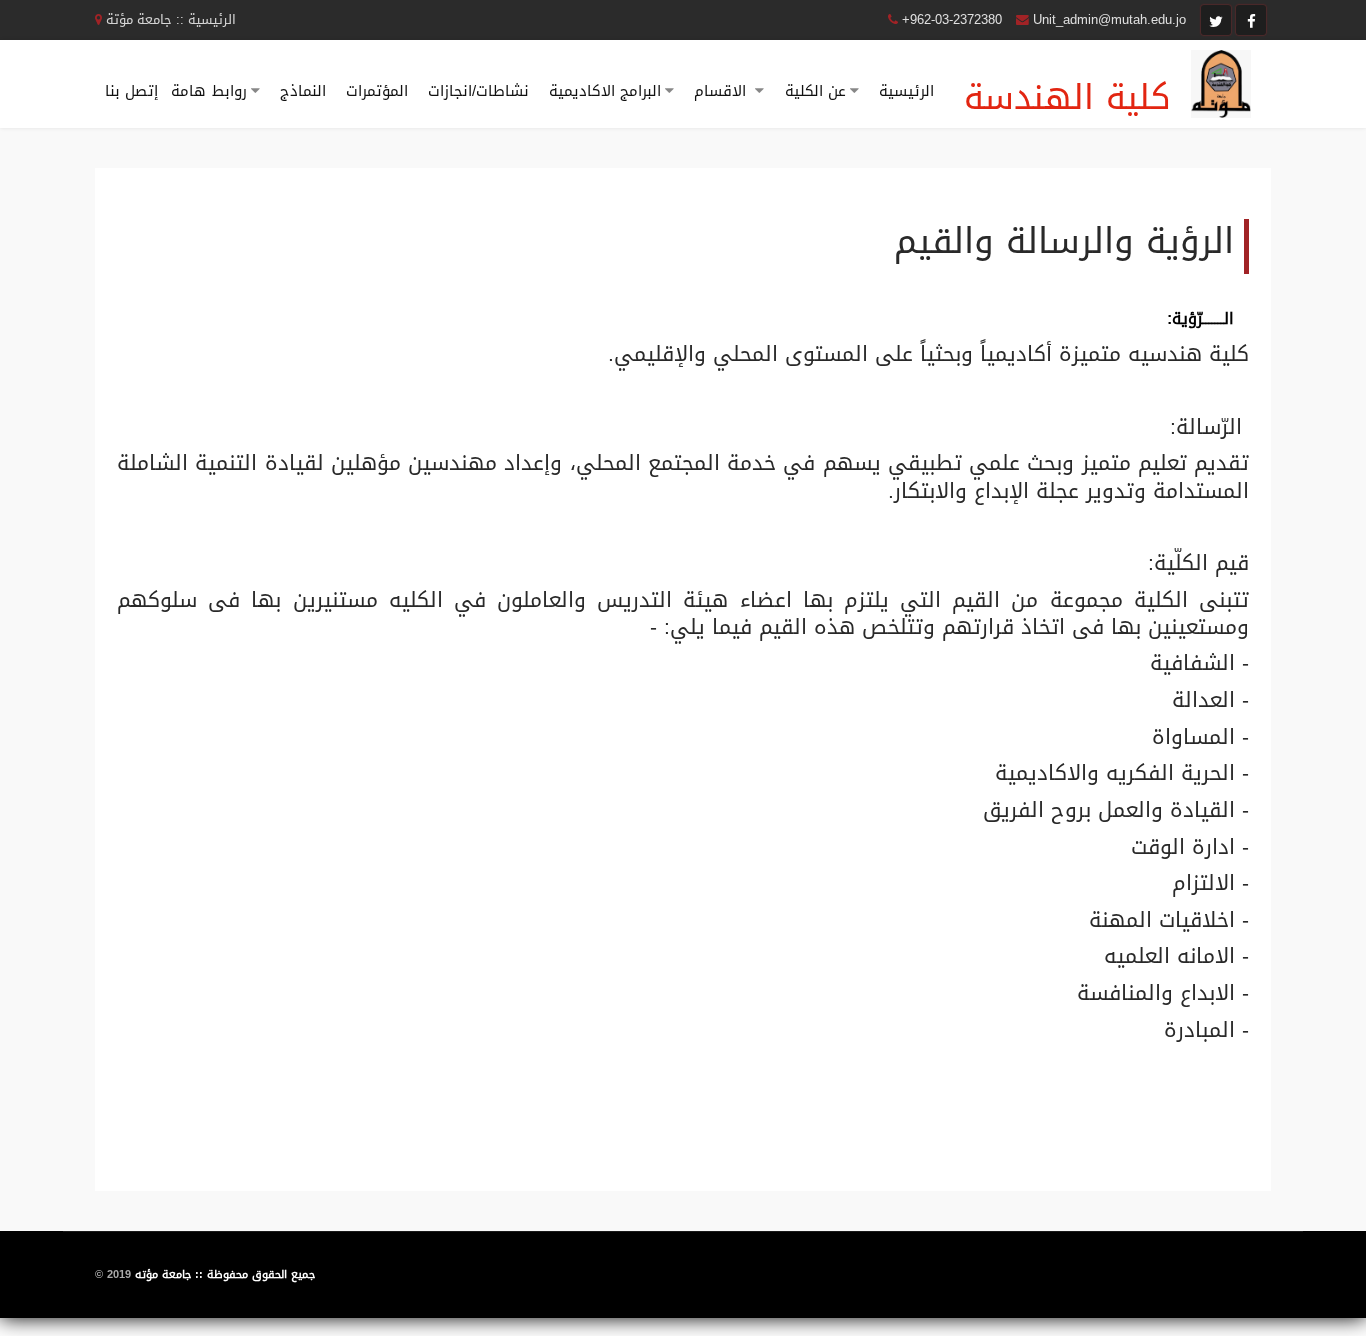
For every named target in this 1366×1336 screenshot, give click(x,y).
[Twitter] (1216, 20)
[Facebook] (1251, 20)
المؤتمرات (377, 91)
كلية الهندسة (1067, 97)
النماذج (303, 91)
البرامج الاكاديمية (605, 91)
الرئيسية (906, 91)
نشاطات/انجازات (478, 91)
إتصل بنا (131, 91)
